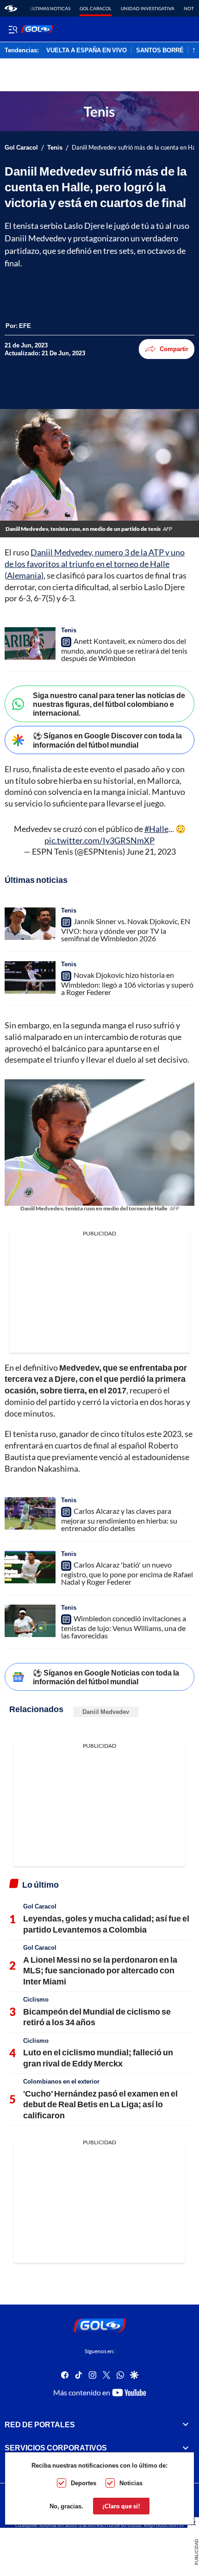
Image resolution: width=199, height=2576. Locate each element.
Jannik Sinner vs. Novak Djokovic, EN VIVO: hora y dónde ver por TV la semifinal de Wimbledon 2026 (126, 930)
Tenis (55, 148)
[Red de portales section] (186, 2425)
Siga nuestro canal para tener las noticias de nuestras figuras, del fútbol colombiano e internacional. (109, 704)
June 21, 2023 (151, 851)
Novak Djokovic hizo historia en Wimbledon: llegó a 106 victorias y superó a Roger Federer (127, 983)
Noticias (131, 2483)
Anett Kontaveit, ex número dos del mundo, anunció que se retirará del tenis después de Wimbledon (124, 649)
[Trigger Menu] (13, 29)
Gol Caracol (96, 8)
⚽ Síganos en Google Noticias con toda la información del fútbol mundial (106, 1677)
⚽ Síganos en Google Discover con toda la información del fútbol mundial (107, 740)
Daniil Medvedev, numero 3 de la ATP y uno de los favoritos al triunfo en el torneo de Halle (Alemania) (95, 564)
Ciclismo (36, 1999)
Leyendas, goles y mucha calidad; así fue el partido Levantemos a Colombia (106, 1924)
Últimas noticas (50, 8)
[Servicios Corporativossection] (186, 2448)
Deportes (84, 2483)
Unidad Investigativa (148, 8)
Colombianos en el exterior (61, 2081)
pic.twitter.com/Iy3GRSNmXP (99, 840)
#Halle (156, 829)
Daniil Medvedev (106, 1712)
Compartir (174, 349)
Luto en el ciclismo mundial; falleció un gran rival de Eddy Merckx (98, 2057)
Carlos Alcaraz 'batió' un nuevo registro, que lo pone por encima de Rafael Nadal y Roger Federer (127, 1573)
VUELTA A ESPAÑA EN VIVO (87, 50)
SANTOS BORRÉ (160, 50)
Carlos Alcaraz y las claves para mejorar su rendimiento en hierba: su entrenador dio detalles (119, 1519)
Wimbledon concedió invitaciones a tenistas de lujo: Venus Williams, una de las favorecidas (124, 1627)
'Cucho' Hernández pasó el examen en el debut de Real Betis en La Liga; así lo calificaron (100, 2104)
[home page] (11, 8)
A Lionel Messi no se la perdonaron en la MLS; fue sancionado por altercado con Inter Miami (100, 1970)
